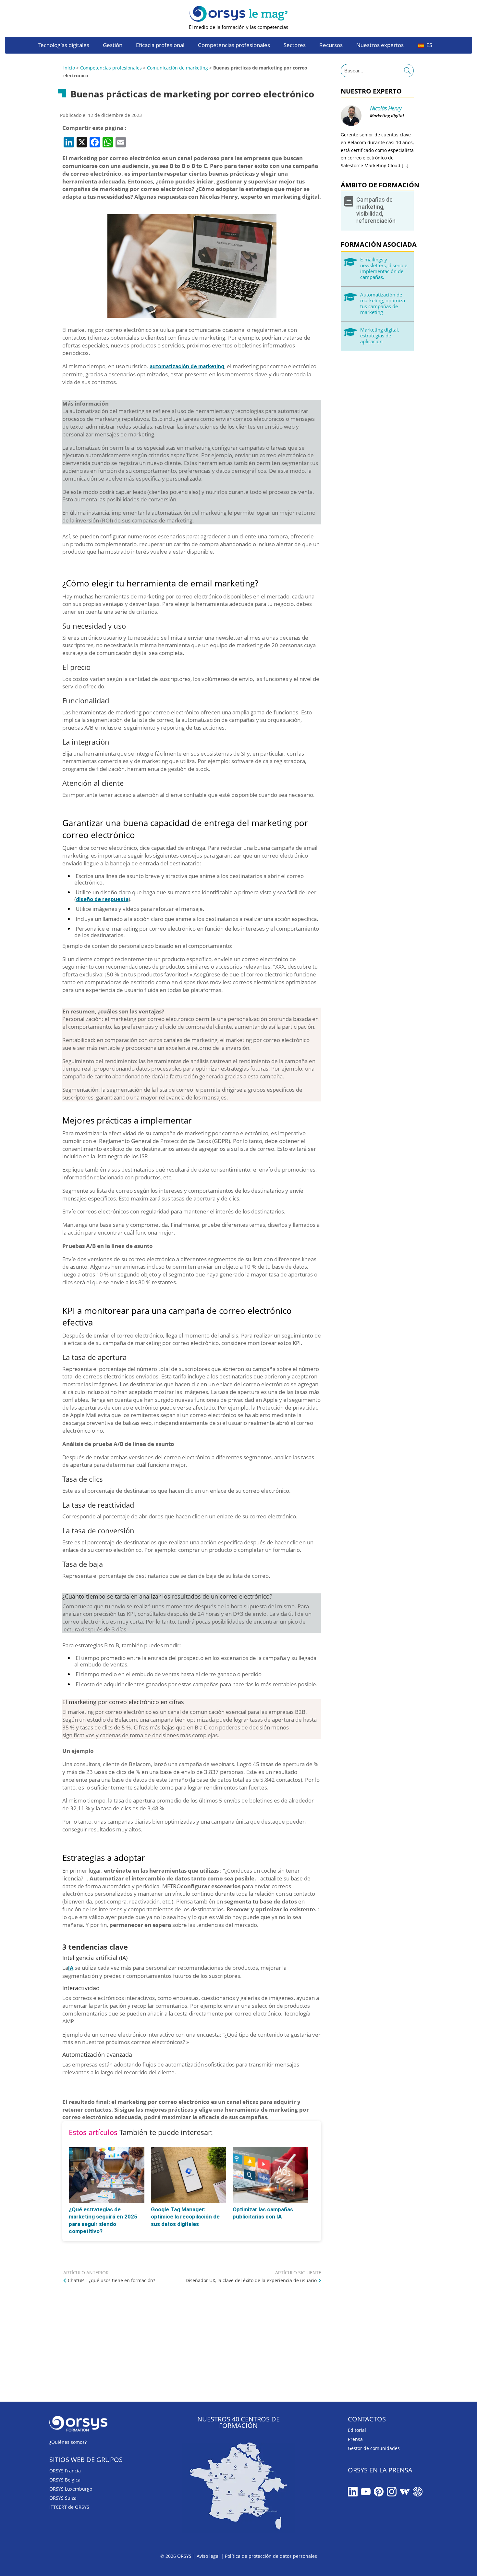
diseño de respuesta (102, 899)
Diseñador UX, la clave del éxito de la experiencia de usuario (251, 2280)
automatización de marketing (187, 366)
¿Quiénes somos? (68, 2442)
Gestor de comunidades (374, 2448)
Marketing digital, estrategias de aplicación (380, 335)
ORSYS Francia (65, 2471)
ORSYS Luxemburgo (71, 2489)
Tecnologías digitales (64, 46)
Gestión (113, 46)
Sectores (295, 46)
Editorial (357, 2430)
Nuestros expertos (380, 46)
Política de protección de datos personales (271, 2556)
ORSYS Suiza (63, 2498)
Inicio (69, 68)
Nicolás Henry (386, 108)
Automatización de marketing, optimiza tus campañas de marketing (383, 303)
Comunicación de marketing (177, 68)
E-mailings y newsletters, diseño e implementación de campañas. (384, 268)
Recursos (331, 46)
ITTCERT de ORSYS (69, 2507)
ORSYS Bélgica (65, 2480)
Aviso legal (208, 2556)
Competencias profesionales (234, 46)
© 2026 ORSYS (177, 2556)
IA (71, 1968)
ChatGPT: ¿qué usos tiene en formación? (111, 2280)
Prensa (355, 2439)
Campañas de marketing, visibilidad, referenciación (376, 210)
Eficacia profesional (160, 46)
